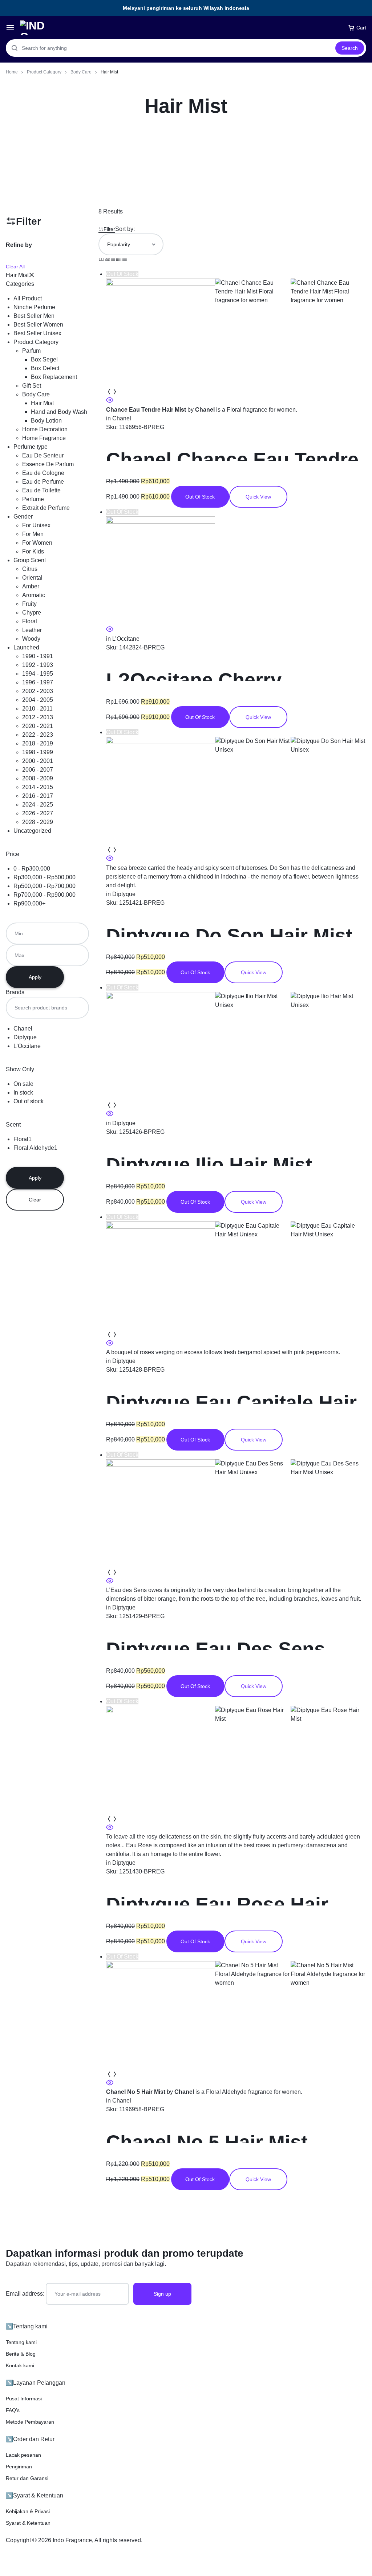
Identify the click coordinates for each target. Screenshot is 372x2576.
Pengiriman (19, 2467)
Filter (109, 229)
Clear (35, 1200)
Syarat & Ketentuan (28, 2523)
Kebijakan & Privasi (28, 2511)
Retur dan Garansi (27, 2478)
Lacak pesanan (23, 2455)
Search (350, 48)
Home (12, 72)
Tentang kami (21, 2342)
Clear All (15, 267)
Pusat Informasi (24, 2399)
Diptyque (124, 894)
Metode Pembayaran (30, 2422)
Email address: (26, 2294)
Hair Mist (17, 275)
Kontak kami (20, 2365)
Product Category (44, 72)
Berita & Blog (21, 2354)
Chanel (122, 418)
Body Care (81, 72)
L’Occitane (126, 639)
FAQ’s (13, 2410)
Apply (35, 977)
